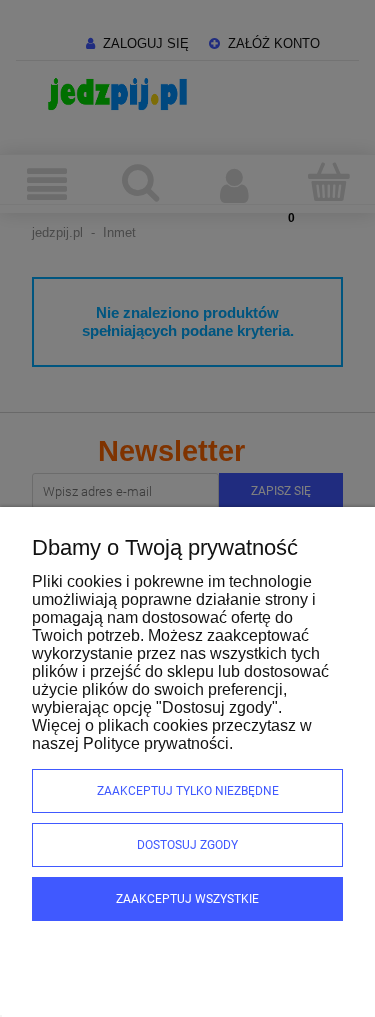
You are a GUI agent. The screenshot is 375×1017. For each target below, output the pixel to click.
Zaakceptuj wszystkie (187, 899)
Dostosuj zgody (187, 845)
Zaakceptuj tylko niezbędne (188, 791)
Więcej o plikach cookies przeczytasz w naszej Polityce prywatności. (172, 734)
